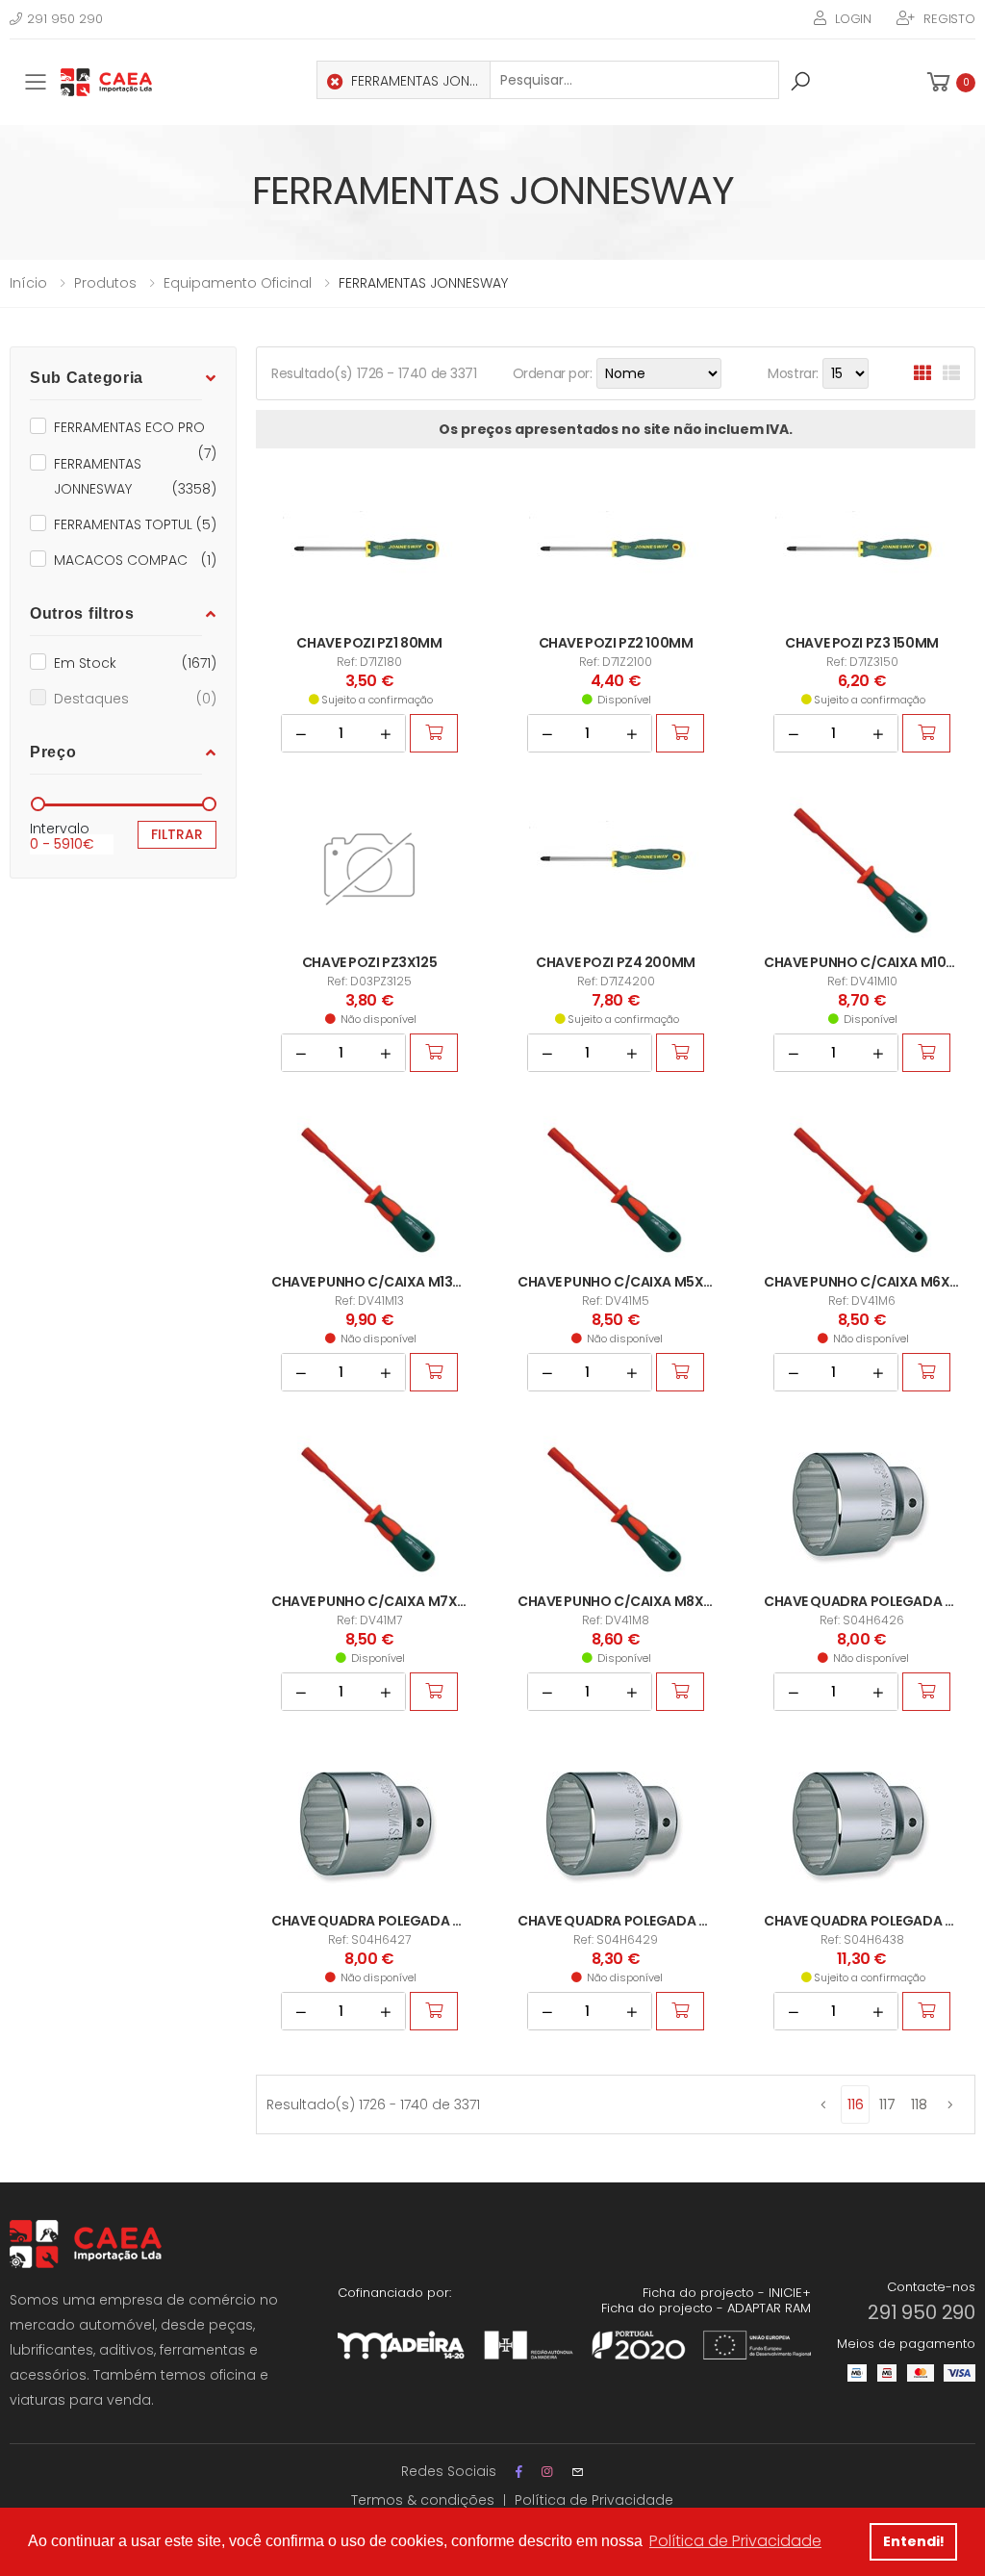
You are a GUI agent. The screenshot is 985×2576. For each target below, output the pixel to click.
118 (919, 2104)
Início (28, 283)
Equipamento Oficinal (238, 283)
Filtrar (177, 834)
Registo (949, 19)
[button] (949, 82)
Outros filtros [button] (82, 613)
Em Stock (135, 663)
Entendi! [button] (914, 2541)
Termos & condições (423, 2500)
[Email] (578, 2472)
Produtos (105, 283)
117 (887, 2104)
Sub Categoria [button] (87, 378)
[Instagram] (547, 2472)
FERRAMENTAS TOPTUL (135, 524)
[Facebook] (519, 2472)
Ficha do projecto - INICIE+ (727, 2293)
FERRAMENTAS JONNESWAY (135, 476)
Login (853, 19)
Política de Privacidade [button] (735, 2541)
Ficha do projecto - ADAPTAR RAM (706, 2308)
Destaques (135, 699)
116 (856, 2104)
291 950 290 (65, 19)
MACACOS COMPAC (135, 560)
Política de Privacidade (594, 2500)
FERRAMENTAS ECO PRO (135, 429)
